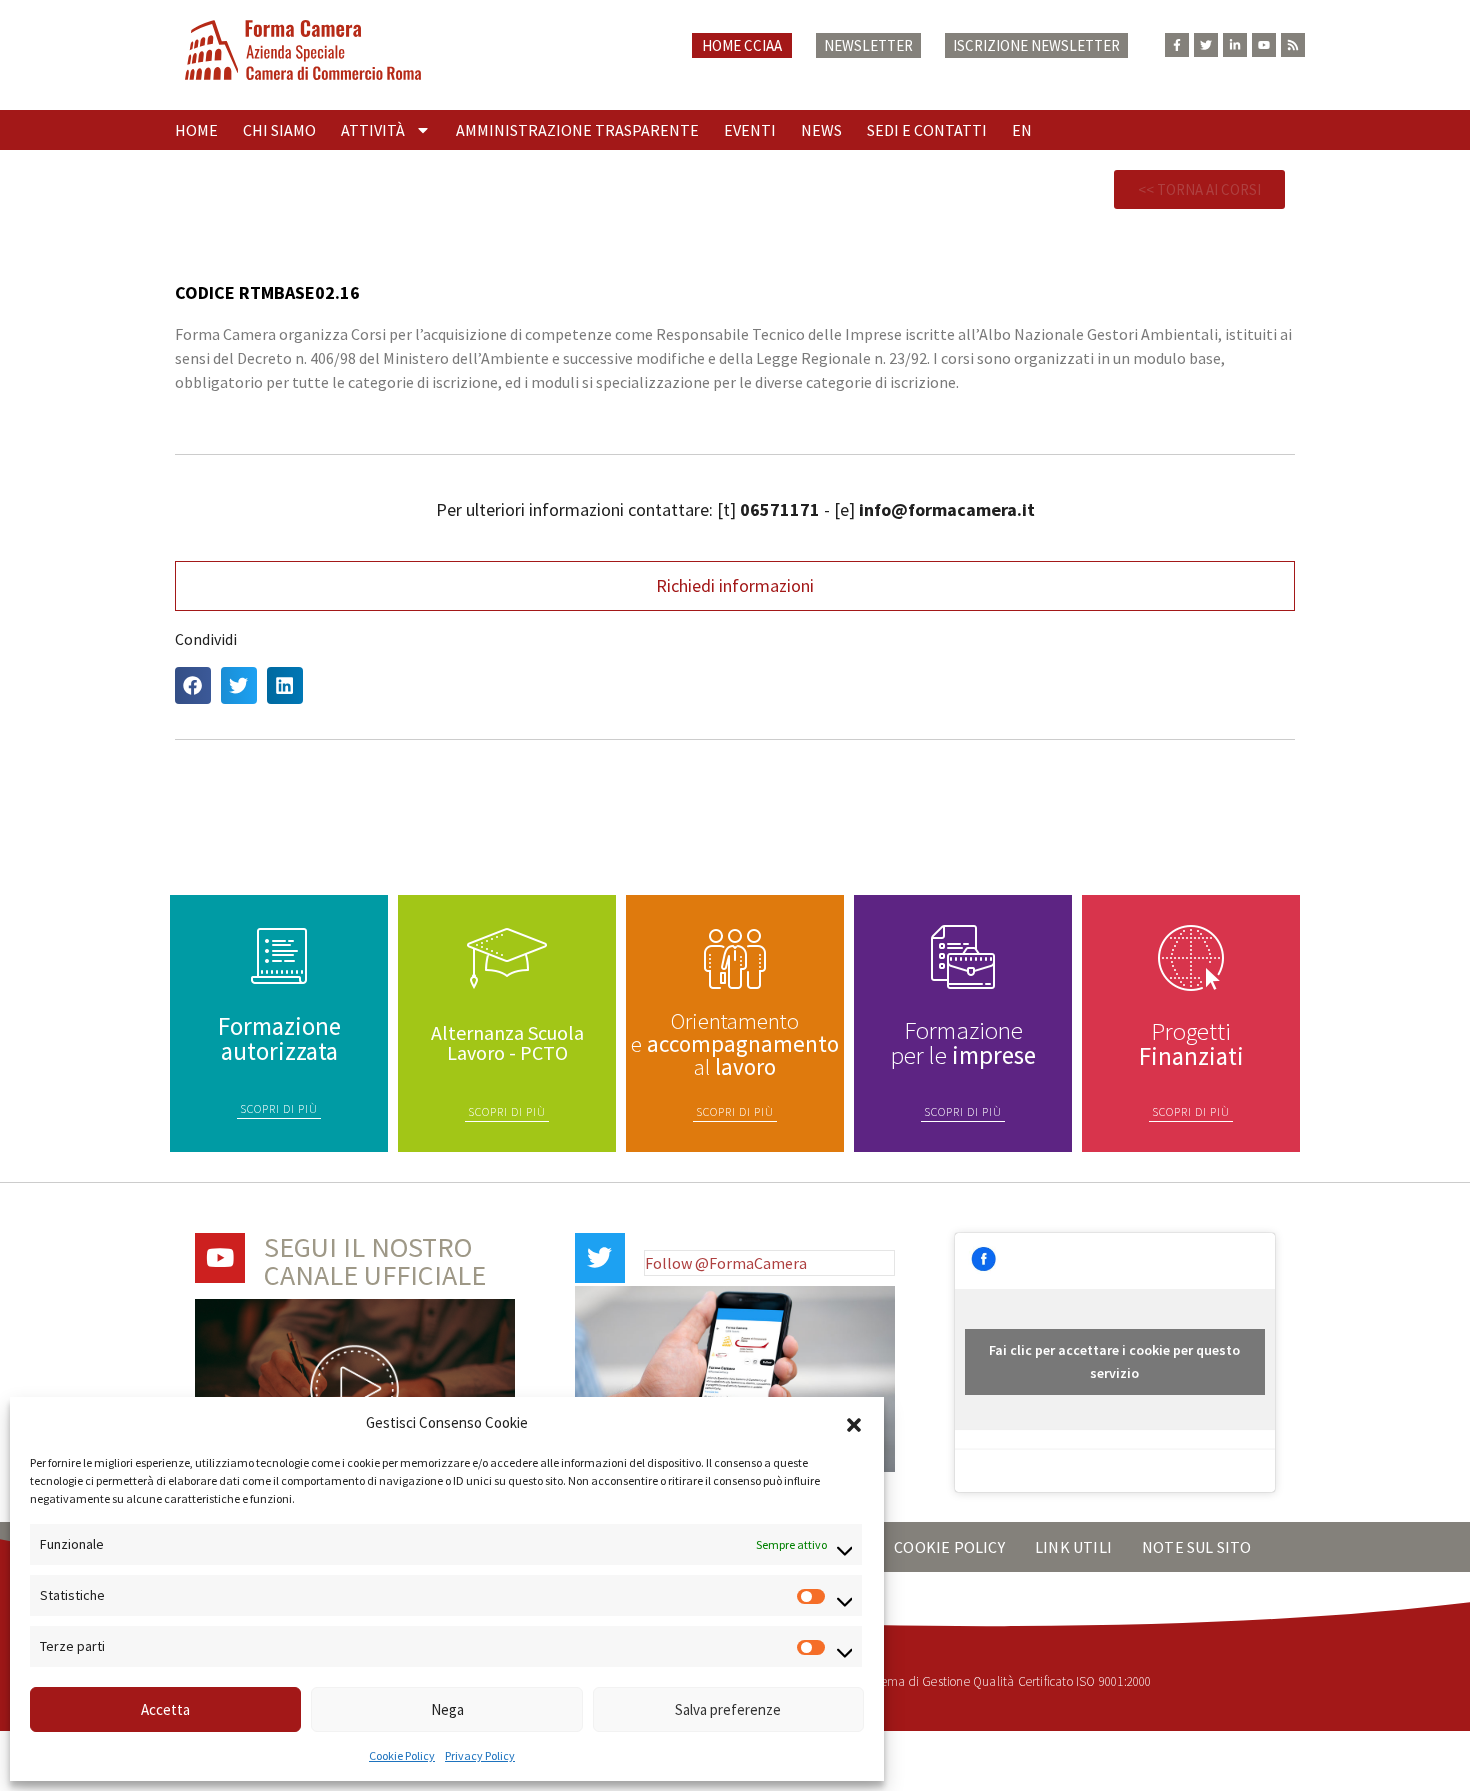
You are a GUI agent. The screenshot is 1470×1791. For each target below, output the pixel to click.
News (821, 130)
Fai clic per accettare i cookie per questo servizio (1114, 1361)
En (1022, 130)
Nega (447, 1709)
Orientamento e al (735, 1043)
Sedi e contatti (927, 130)
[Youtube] (1264, 45)
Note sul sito (1197, 1547)
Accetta (165, 1709)
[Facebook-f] (1177, 45)
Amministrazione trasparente (577, 130)
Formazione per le (963, 1042)
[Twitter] (1206, 45)
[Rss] (1293, 45)
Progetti (1191, 1043)
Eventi (750, 130)
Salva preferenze (728, 1709)
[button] (854, 1423)
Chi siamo (279, 130)
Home (196, 130)
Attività (373, 130)
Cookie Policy (402, 1755)
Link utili (1073, 1547)
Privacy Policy (480, 1755)
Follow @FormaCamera (726, 1263)
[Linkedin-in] (1235, 45)
